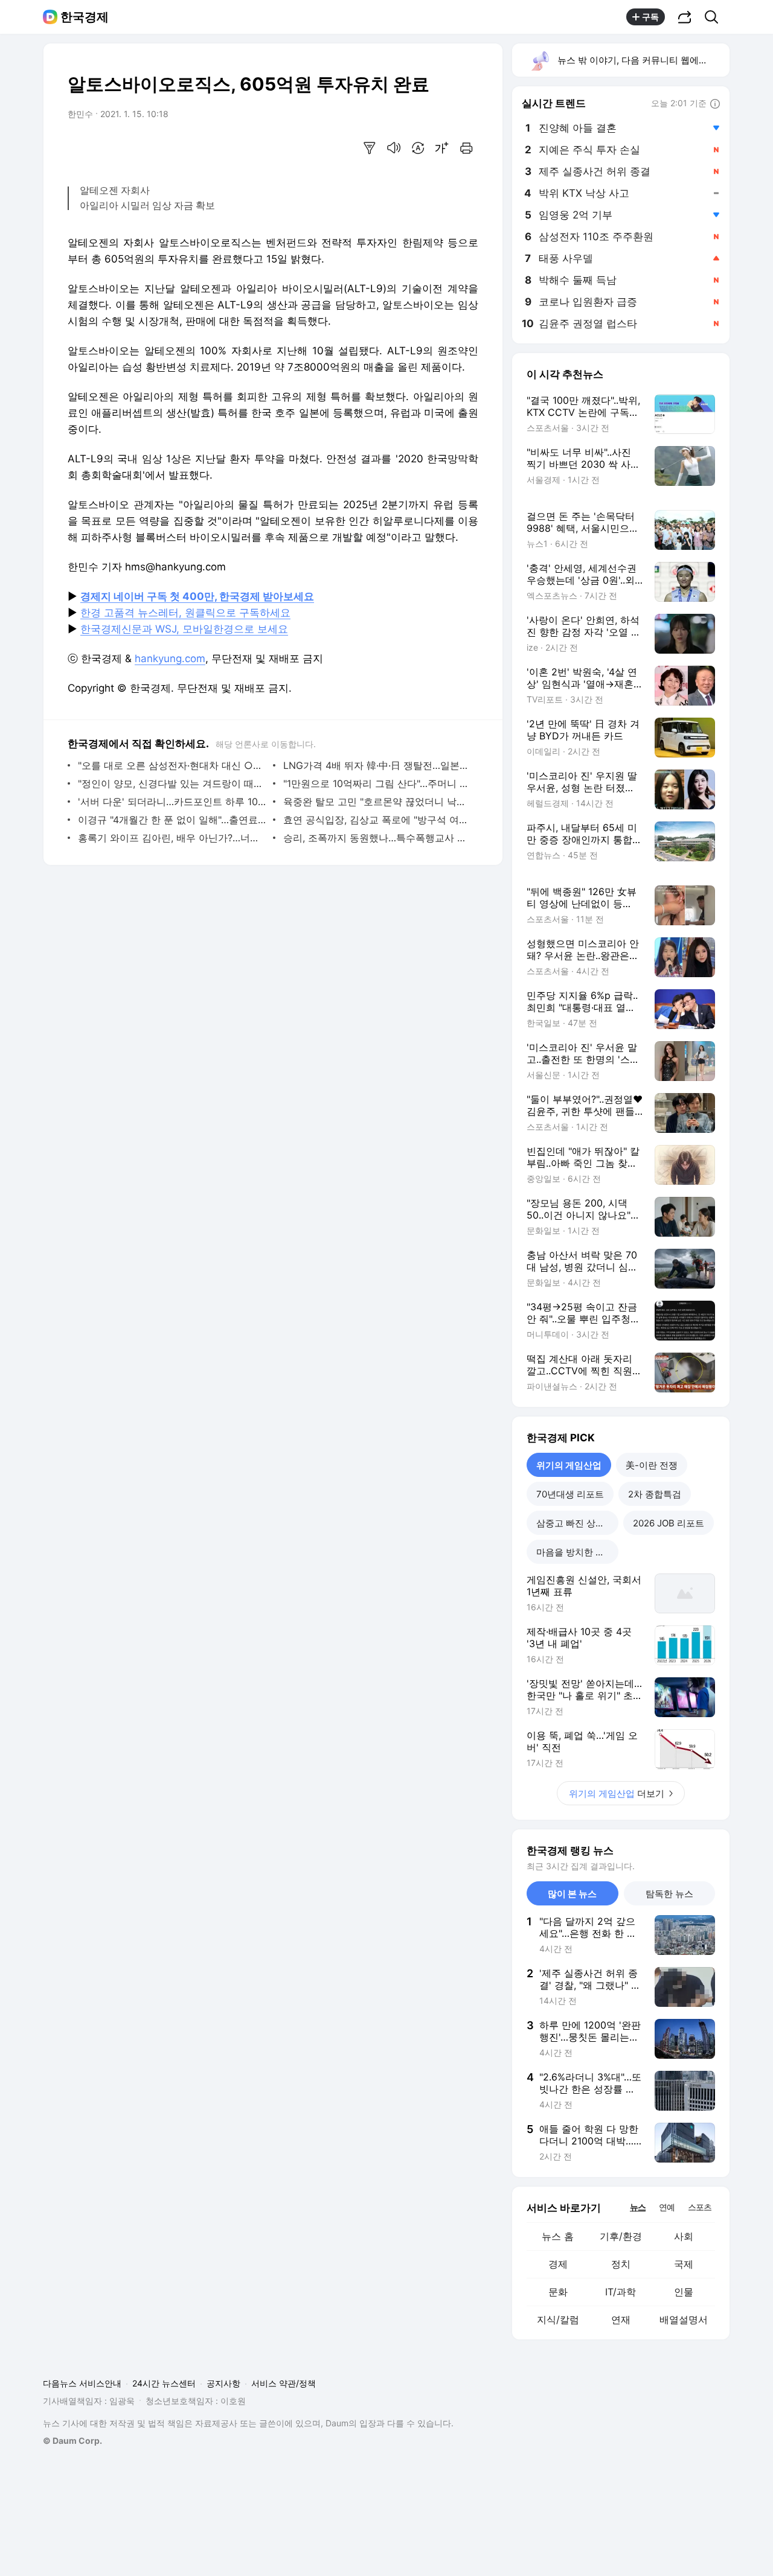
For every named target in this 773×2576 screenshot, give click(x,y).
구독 (650, 17)
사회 (684, 2236)
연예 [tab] (667, 2207)
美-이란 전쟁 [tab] (652, 1465)
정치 (621, 2264)
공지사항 (223, 2383)
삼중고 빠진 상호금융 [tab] (577, 1523)
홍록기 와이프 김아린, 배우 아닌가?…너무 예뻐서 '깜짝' (172, 838)
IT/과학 (621, 2292)
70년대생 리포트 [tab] (570, 1494)
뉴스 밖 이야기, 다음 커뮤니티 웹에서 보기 (643, 60)
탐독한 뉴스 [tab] (669, 1894)
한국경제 (85, 17)
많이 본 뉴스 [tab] (572, 1894)
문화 (558, 2292)
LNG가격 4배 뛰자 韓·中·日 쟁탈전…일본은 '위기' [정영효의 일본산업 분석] (378, 765)
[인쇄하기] (466, 148)
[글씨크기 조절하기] (442, 148)
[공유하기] (685, 17)
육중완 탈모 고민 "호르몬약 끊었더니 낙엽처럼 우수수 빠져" (378, 802)
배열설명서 (684, 2319)
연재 (621, 2319)
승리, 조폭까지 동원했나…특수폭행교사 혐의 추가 (378, 838)
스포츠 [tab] (700, 2207)
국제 (684, 2264)
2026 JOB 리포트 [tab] (669, 1523)
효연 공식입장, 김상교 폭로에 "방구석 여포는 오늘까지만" (378, 820)
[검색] (715, 17)
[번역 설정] (418, 148)
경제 (558, 2264)
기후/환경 (621, 2236)
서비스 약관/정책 (284, 2383)
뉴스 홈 (558, 2236)
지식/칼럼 (558, 2319)
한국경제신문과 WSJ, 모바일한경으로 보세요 (184, 629)
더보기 (617, 1793)
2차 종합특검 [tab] (655, 1494)
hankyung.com (170, 658)
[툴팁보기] (715, 104)
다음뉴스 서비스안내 (82, 2383)
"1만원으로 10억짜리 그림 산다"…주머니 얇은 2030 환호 (378, 783)
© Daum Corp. (72, 2441)
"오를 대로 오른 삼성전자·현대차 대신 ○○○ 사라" (172, 765)
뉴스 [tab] (638, 2207)
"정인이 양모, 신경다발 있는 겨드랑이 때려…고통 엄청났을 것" (172, 783)
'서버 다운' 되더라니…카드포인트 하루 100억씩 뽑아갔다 (172, 802)
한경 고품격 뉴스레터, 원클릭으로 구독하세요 (185, 613)
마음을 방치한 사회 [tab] (575, 1552)
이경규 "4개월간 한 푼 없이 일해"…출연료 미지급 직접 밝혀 (172, 820)
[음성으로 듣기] (394, 148)
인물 (684, 2292)
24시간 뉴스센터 (164, 2383)
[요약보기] (370, 148)
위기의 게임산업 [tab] (569, 1465)
